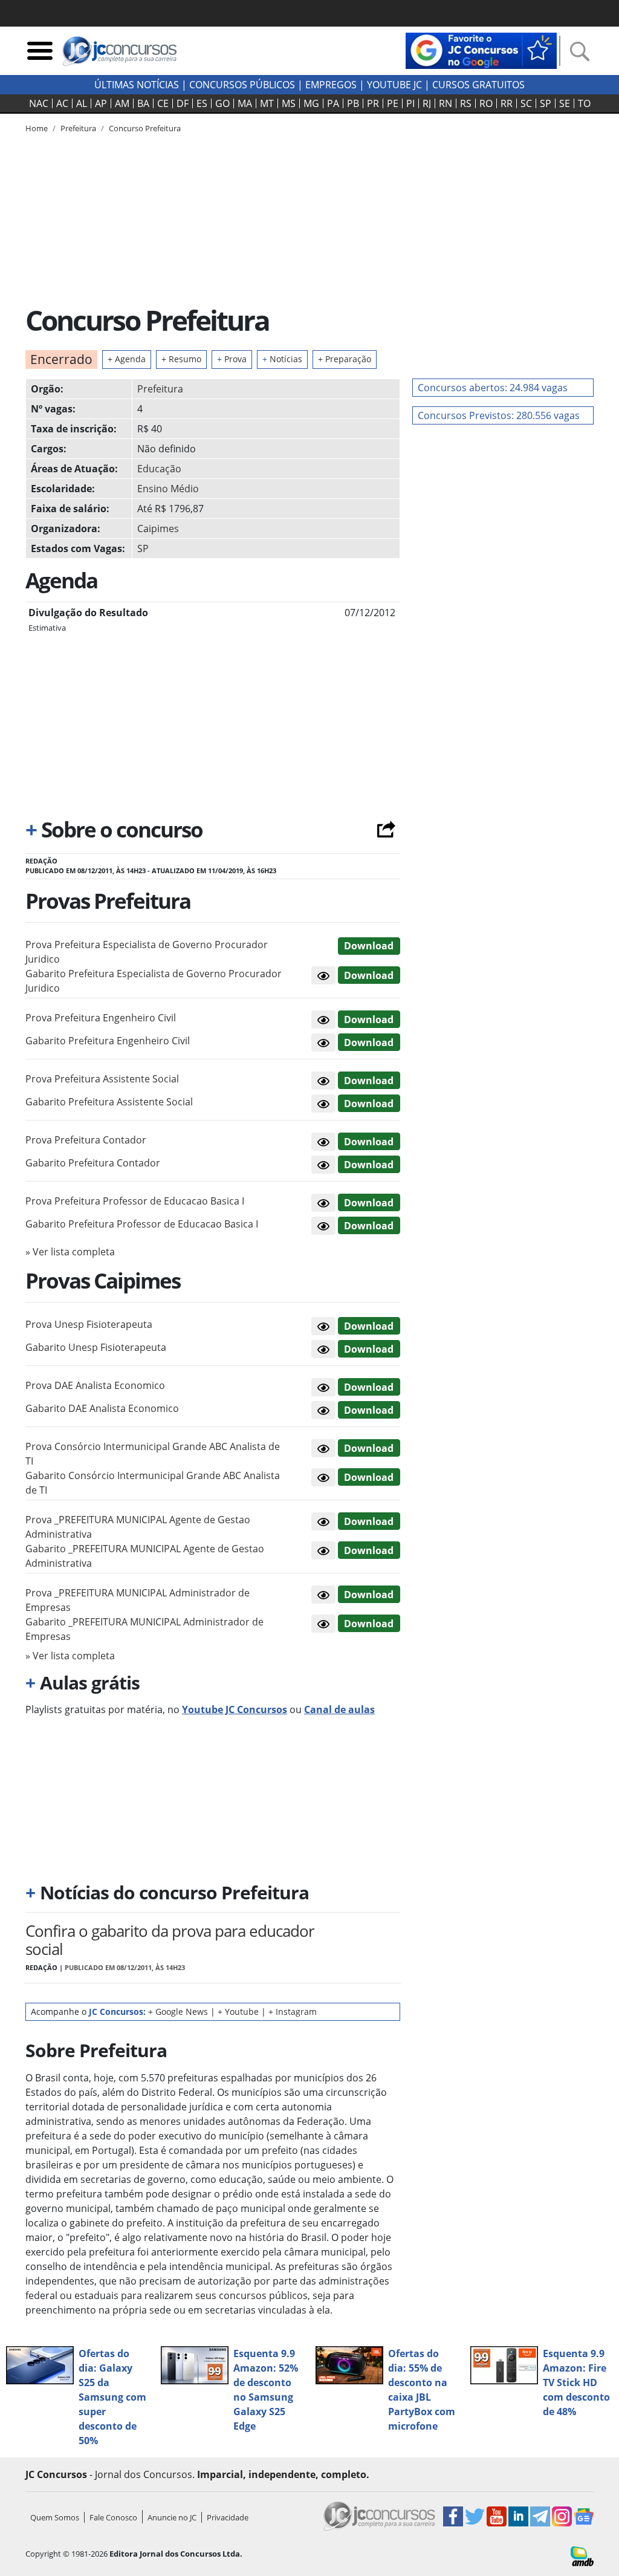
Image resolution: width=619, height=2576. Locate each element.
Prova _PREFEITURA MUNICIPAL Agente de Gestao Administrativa (138, 1527)
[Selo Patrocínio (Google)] (481, 50)
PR (373, 103)
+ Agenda (127, 359)
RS (466, 103)
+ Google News (178, 2012)
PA (333, 103)
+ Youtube (238, 2012)
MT (267, 103)
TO (584, 103)
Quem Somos (55, 2517)
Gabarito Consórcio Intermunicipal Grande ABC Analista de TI (153, 1483)
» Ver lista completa (70, 1252)
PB (353, 103)
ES (202, 103)
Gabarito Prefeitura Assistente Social (109, 1102)
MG (311, 103)
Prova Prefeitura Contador (86, 1140)
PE (393, 103)
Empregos (331, 85)
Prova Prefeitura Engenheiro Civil (101, 1018)
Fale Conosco (113, 2517)
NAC (39, 103)
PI (410, 103)
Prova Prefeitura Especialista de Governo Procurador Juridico (147, 952)
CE (163, 103)
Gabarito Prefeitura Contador (93, 1163)
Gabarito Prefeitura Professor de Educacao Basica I (142, 1224)
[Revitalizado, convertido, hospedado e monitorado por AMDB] (582, 2555)
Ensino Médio (168, 489)
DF (183, 103)
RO (486, 103)
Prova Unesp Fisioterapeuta (89, 1324)
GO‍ (222, 103)
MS (289, 103)
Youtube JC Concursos (235, 1709)
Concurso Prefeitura (145, 128)
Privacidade (228, 2517)
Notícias (282, 359)
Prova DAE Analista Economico (95, 1385)
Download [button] (369, 946)
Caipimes (158, 529)
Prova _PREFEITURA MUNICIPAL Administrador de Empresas (138, 1600)
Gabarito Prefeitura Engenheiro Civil (108, 1041)
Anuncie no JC (172, 2517)
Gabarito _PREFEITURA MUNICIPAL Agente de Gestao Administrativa (145, 1556)
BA (143, 103)
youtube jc (394, 85)
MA (245, 103)
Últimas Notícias (137, 85)
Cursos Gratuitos (478, 85)
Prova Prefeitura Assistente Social (102, 1079)
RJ (427, 103)
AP (101, 103)
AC (62, 103)
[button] (323, 975)
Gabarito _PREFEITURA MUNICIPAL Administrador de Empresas (144, 1629)
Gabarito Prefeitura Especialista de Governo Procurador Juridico (154, 981)
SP (546, 103)
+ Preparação (345, 359)
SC (526, 103)
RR (507, 103)
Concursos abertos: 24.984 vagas (493, 388)
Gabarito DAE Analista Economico (102, 1408)
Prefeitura (160, 389)
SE (565, 103)
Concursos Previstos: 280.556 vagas (499, 415)
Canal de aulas (339, 1709)
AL (82, 103)
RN (446, 103)
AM (122, 103)
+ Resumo (181, 359)
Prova (232, 359)
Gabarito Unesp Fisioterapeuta (96, 1347)
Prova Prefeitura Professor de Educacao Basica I (135, 1201)
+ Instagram (293, 2012)
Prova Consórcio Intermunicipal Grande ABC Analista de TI (153, 1454)
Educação (159, 469)
